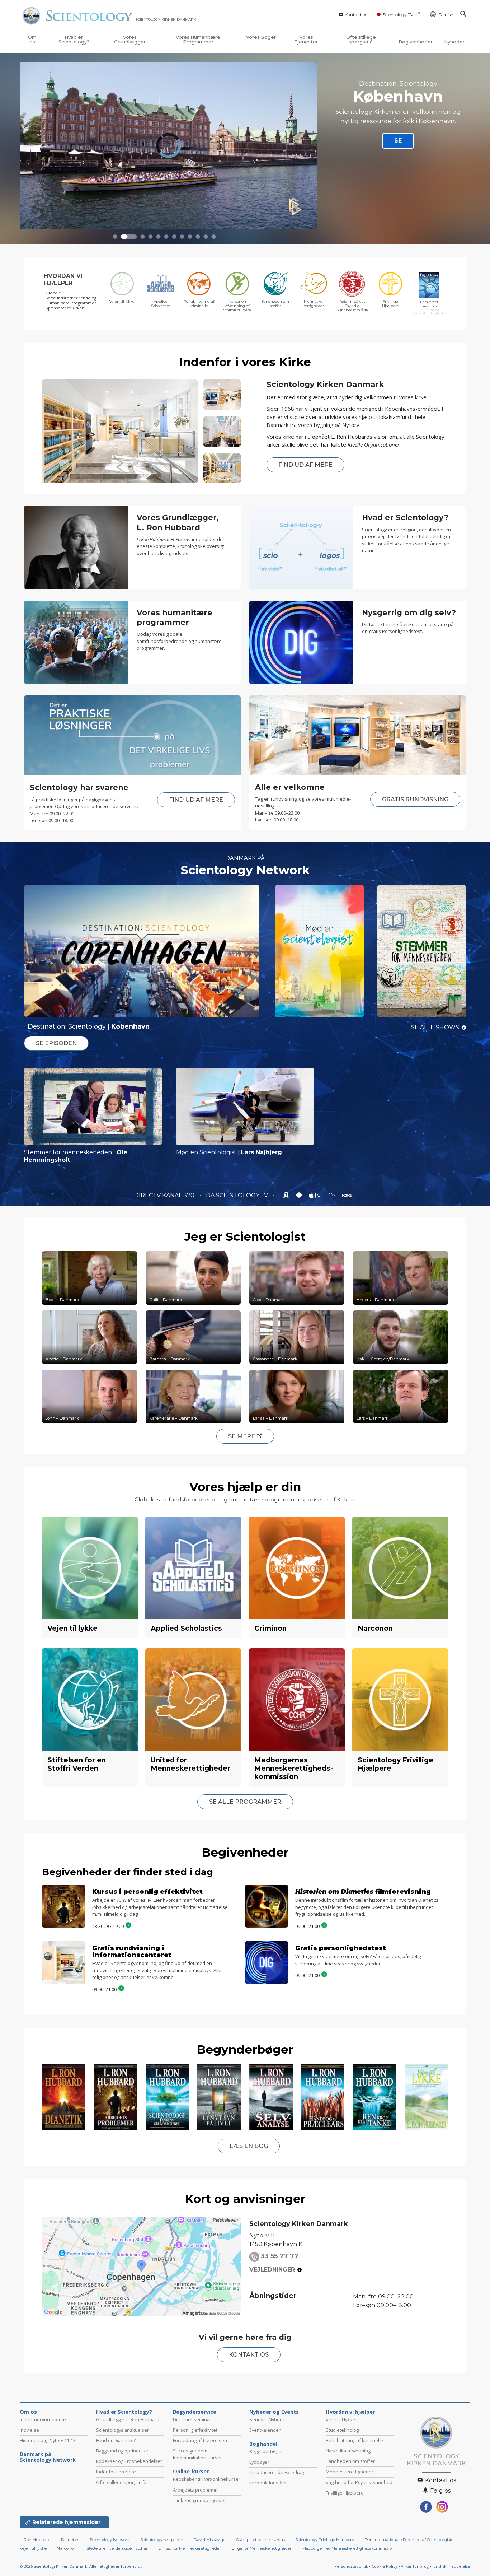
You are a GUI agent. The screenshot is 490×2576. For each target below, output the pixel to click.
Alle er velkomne (290, 787)
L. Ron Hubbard (35, 2540)
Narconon (67, 2548)
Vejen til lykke (340, 2419)
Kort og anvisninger (245, 2199)
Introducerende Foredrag (277, 2472)
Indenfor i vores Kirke (245, 362)
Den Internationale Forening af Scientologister (410, 2540)
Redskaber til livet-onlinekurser (207, 2479)
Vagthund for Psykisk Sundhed (359, 2482)
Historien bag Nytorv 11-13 (48, 2440)
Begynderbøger (245, 2049)
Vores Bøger (261, 37)
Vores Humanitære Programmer (198, 39)
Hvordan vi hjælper (350, 2412)
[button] (115, 237)
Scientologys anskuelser (122, 2430)
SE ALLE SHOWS (435, 1027)
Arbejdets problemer (195, 2490)
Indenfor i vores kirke (43, 2419)
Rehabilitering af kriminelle (354, 2440)
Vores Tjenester (306, 39)
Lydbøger (259, 2462)
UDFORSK (395, 144)
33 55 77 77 (280, 2256)
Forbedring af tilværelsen (200, 2440)
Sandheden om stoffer (350, 2461)
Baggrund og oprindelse (122, 2451)
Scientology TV (398, 15)
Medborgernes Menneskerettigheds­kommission (348, 2548)
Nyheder (454, 42)
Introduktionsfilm (268, 2483)
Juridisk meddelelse (451, 2566)
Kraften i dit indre (398, 90)
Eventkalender (265, 2430)
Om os (32, 39)
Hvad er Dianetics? (116, 2440)
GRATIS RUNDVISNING (415, 799)
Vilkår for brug (415, 2566)
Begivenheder (416, 42)
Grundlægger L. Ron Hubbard (128, 2419)
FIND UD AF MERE (305, 465)
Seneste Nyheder (268, 2419)
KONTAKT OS (249, 2355)
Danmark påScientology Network (48, 2457)
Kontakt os (356, 15)
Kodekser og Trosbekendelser (129, 2461)
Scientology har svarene (79, 788)
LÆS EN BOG (249, 2146)
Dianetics (70, 2540)
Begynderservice (195, 2412)
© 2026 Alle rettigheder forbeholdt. (81, 2566)
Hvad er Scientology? (74, 39)
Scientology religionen (162, 2540)
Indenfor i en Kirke (116, 2472)
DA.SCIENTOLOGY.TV (238, 1195)
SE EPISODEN (56, 1043)
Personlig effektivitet (195, 2430)
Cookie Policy (385, 2566)
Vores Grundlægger (130, 39)
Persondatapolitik (351, 2566)
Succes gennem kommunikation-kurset (197, 2454)
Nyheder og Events (274, 2412)
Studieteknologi (343, 2430)
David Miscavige (209, 2540)
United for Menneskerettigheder (190, 2548)
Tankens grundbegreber (199, 2500)
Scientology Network (245, 870)
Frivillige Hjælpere (345, 2493)
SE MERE (242, 1436)
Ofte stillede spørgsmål (361, 39)
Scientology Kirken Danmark (325, 384)
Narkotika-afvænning (348, 2451)
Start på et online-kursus (260, 2540)
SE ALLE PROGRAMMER (245, 1802)
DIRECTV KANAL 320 (165, 1195)
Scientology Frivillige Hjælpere (325, 2540)
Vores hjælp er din (245, 1487)
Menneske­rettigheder (350, 2472)
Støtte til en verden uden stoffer (117, 2548)
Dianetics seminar (192, 2419)
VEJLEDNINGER (272, 2270)
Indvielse (29, 2430)
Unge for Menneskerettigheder (262, 2548)
